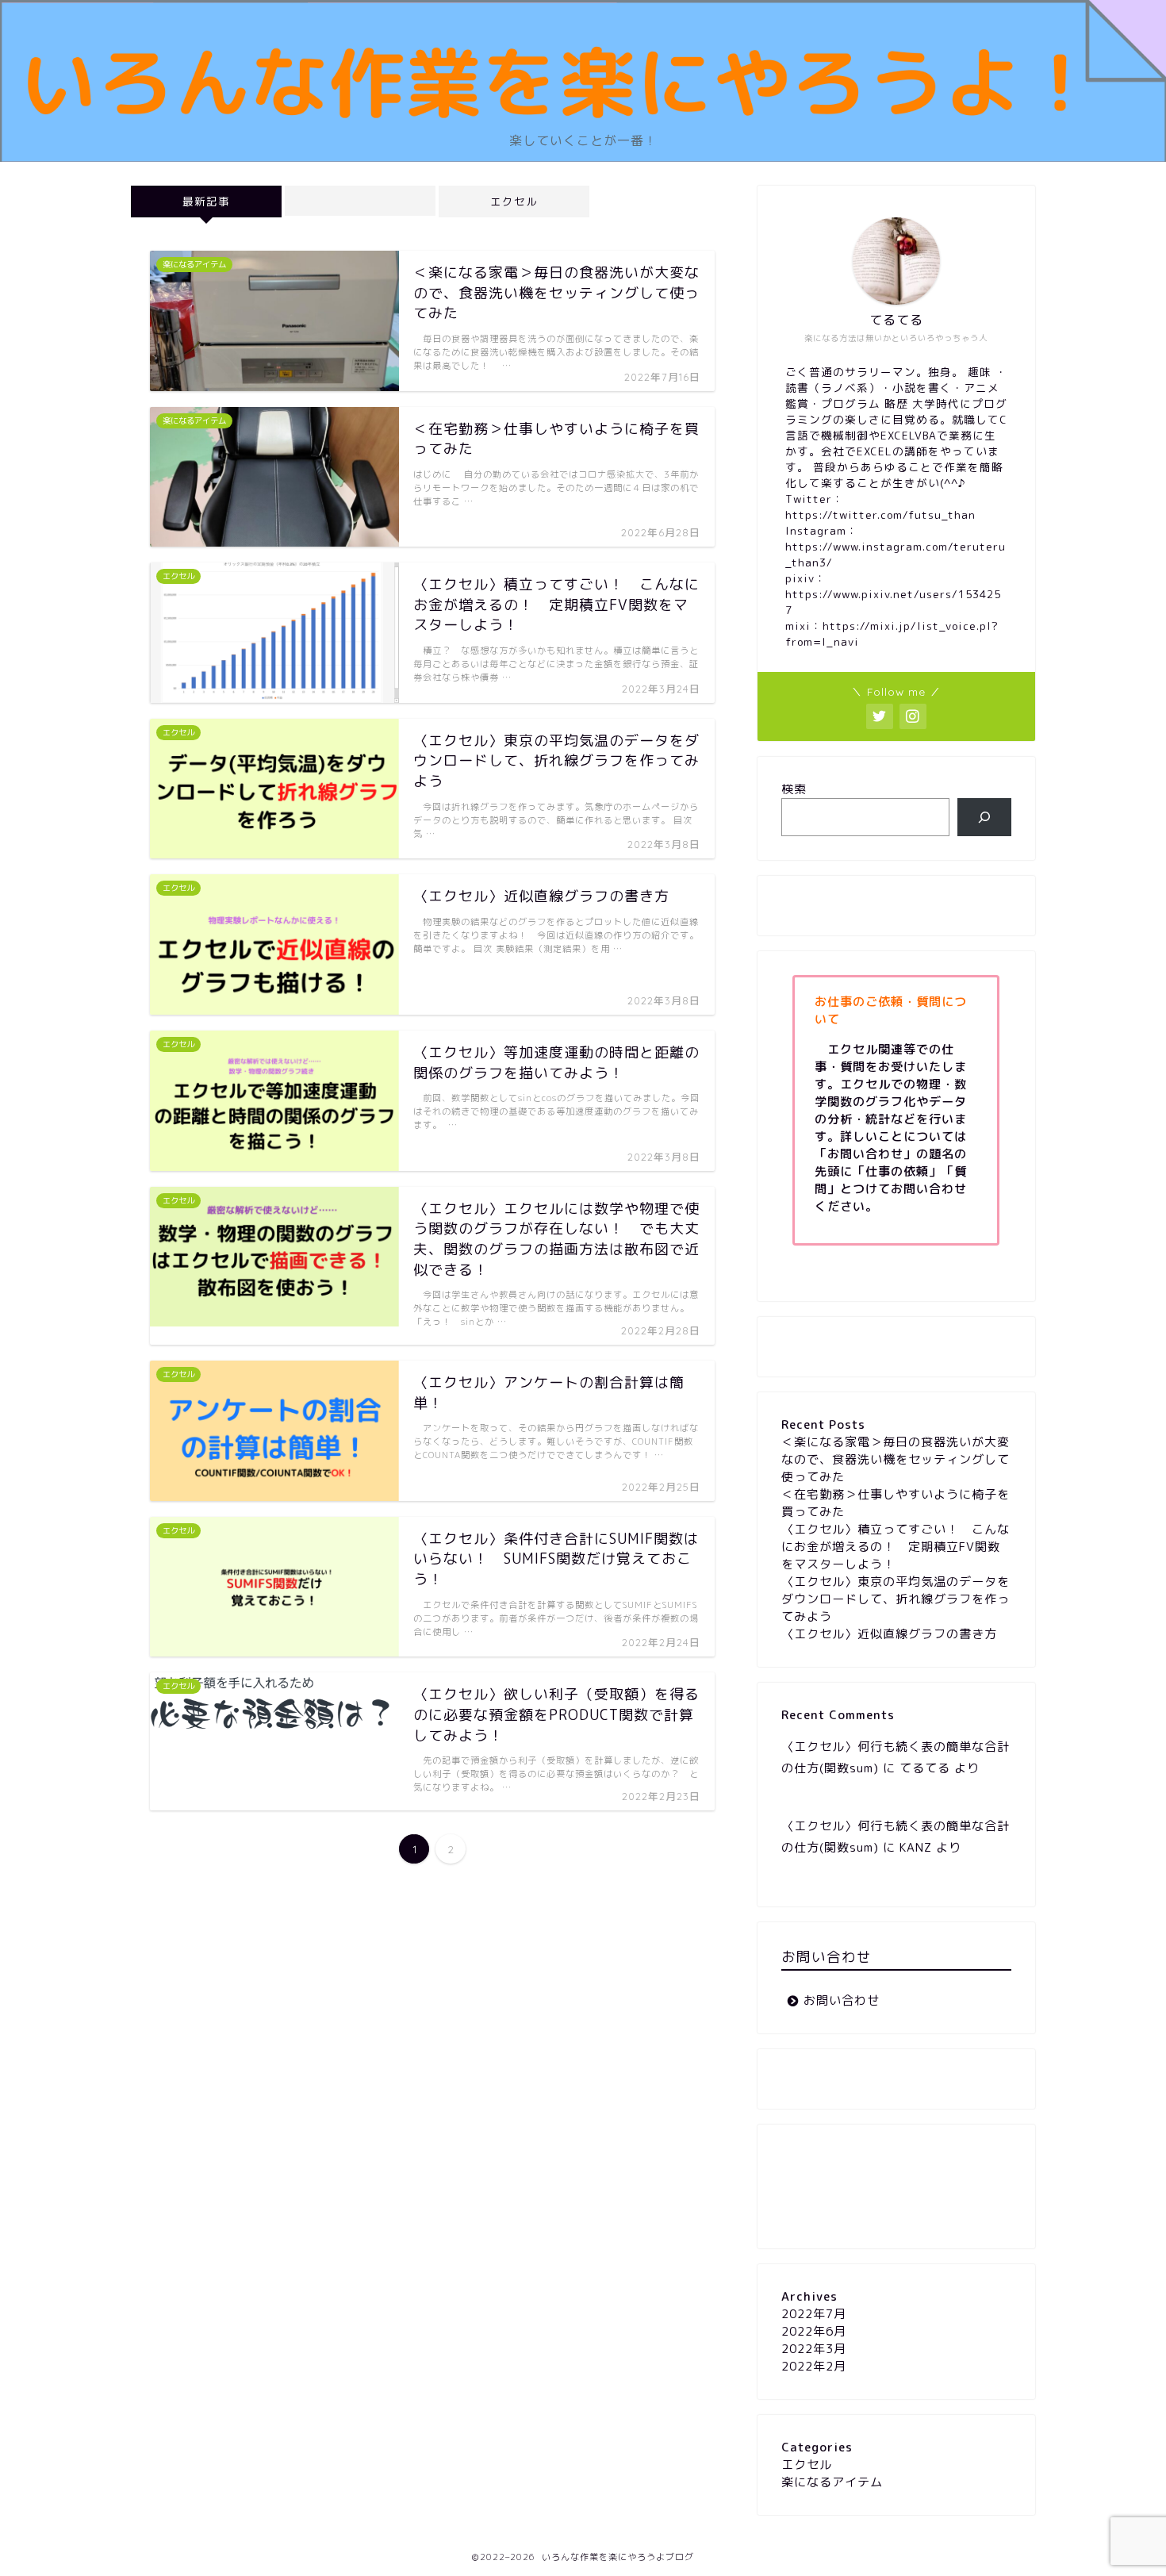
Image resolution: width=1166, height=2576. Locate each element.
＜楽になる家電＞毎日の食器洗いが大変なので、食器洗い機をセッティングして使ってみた (896, 1459)
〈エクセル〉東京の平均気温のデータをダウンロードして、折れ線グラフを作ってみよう (896, 1599)
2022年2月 (814, 2366)
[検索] (985, 817)
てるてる (925, 1768)
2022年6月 (814, 2331)
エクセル (514, 201)
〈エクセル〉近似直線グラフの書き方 (889, 1634)
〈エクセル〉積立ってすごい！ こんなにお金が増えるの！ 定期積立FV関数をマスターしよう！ (896, 1547)
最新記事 (206, 201)
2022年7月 (814, 2314)
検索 (794, 789)
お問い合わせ (842, 2000)
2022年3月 (814, 2349)
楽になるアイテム (832, 2482)
